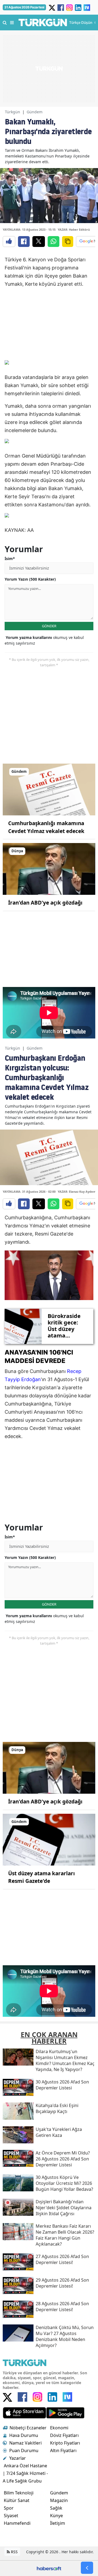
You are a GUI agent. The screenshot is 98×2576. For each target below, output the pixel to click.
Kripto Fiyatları (65, 2443)
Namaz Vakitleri (25, 2443)
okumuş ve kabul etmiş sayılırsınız (44, 640)
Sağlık (56, 2508)
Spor (9, 2508)
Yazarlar (18, 2458)
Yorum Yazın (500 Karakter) (30, 579)
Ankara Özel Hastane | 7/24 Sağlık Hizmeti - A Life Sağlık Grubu (25, 2473)
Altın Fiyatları (63, 2450)
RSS (14, 2552)
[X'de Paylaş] (39, 242)
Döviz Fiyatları (64, 2435)
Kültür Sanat (17, 2500)
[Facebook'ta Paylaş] (24, 242)
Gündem (35, 112)
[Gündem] (49, 789)
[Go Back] (87, 2568)
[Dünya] (49, 869)
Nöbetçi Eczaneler (28, 2428)
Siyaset (11, 2516)
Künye (56, 2516)
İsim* (10, 559)
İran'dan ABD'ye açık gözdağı (45, 903)
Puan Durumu (24, 2450)
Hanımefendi (17, 2523)
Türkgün (13, 112)
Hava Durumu (24, 2435)
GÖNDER (49, 626)
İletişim (58, 2523)
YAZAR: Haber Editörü (74, 229)
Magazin (59, 2500)
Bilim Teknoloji (19, 2493)
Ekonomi (59, 2428)
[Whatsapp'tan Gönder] (53, 242)
